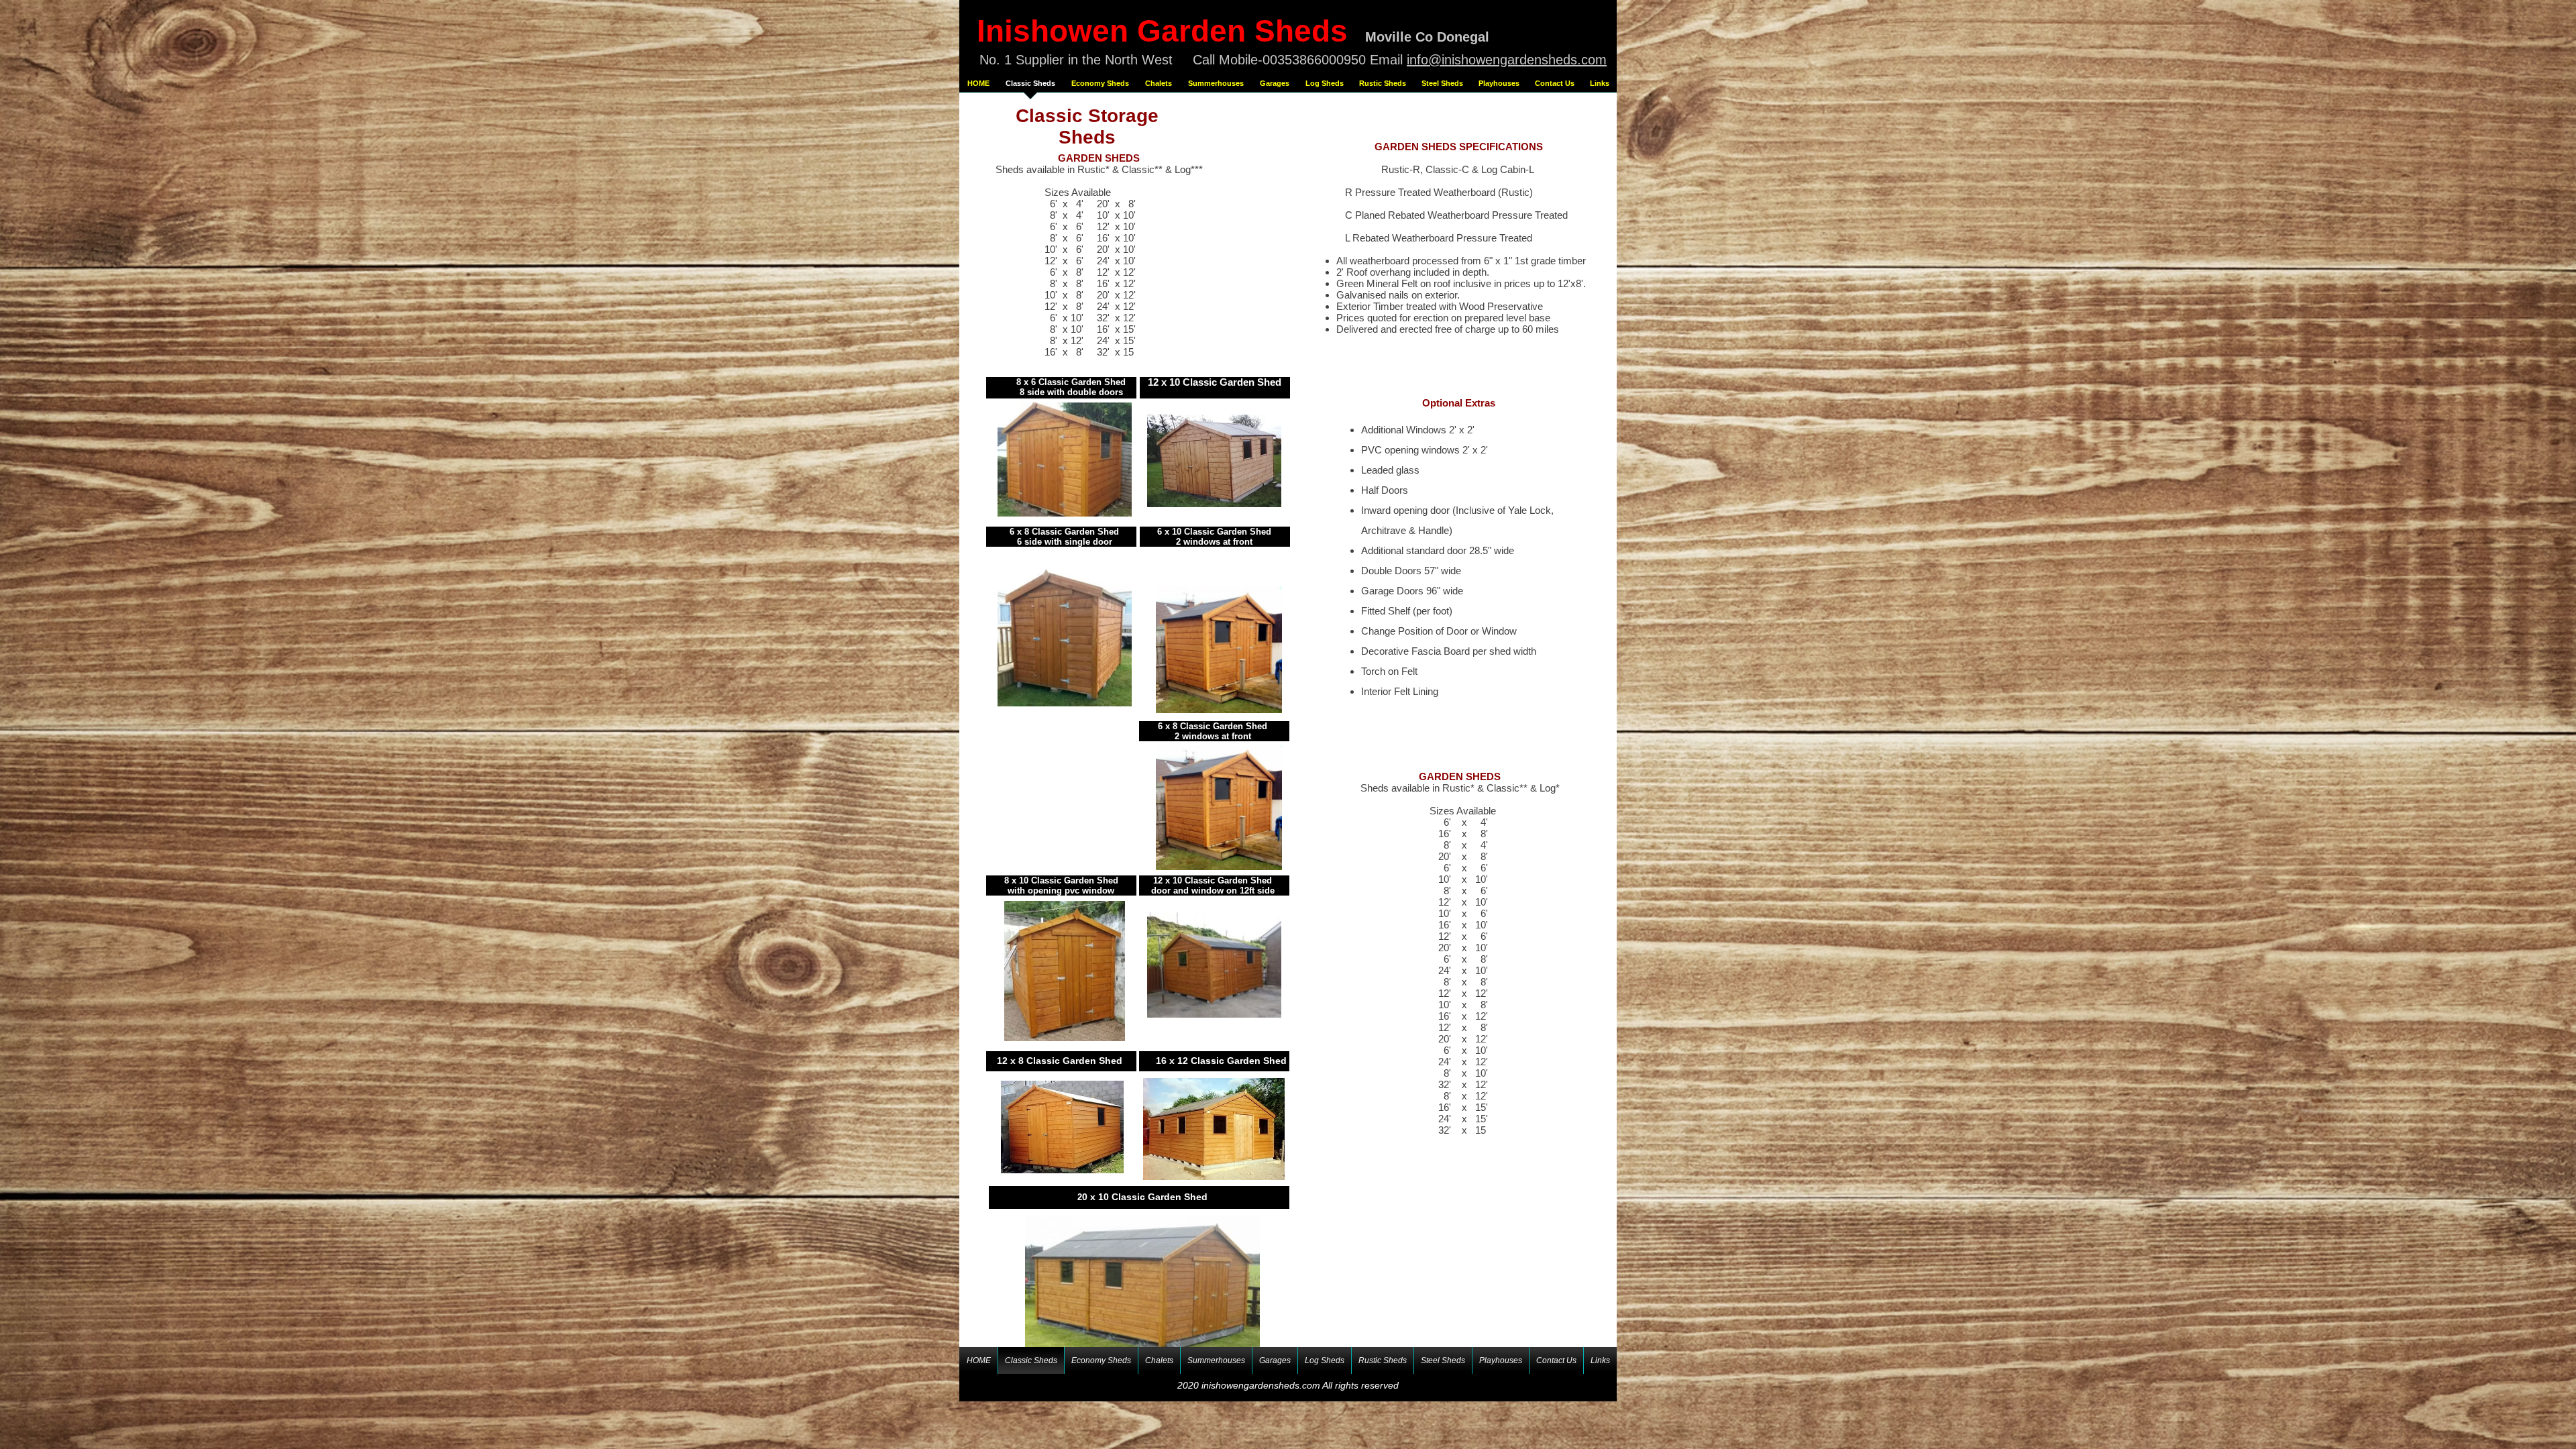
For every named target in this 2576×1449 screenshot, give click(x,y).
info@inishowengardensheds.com (1507, 60)
